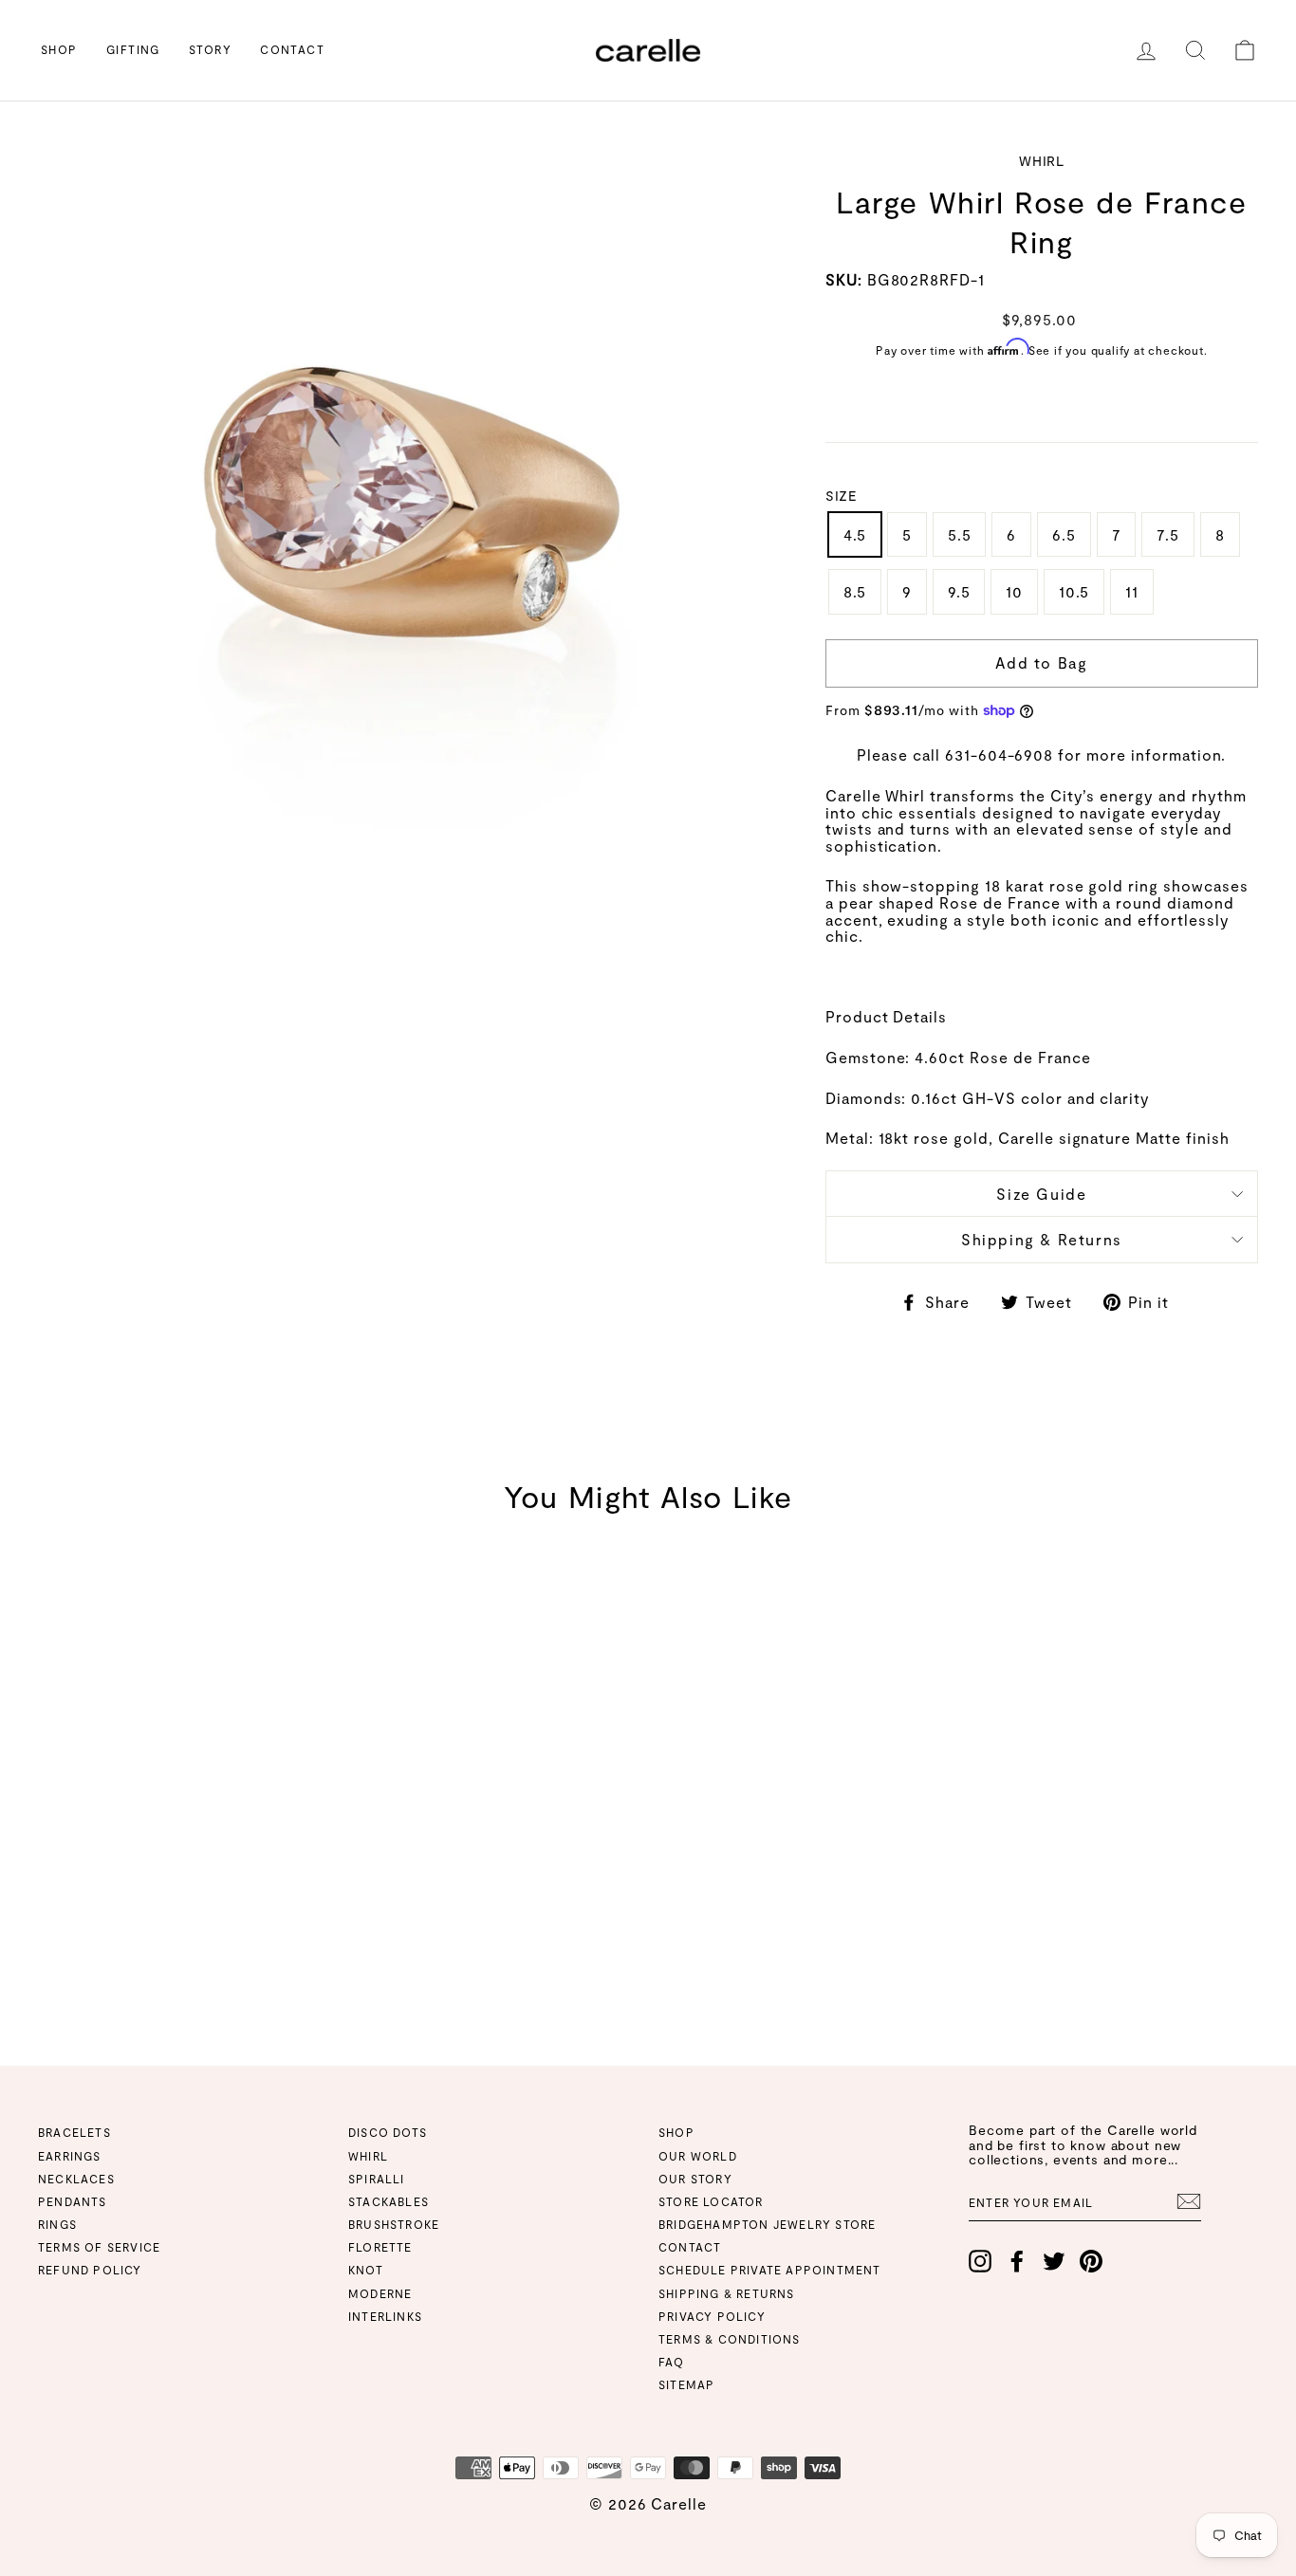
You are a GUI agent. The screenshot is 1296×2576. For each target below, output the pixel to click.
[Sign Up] (1189, 2201)
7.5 (1167, 534)
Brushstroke (394, 2224)
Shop (59, 49)
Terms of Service (99, 2247)
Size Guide (1041, 1194)
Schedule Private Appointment (770, 2270)
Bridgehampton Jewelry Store (767, 2224)
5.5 (959, 534)
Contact (292, 49)
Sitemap (686, 2384)
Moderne (380, 2293)
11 (1132, 591)
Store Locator (711, 2201)
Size (841, 496)
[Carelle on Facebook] (1017, 2261)
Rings (57, 2224)
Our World (698, 2156)
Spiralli (377, 2179)
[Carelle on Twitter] (1054, 2261)
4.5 (855, 534)
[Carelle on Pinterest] (1091, 2261)
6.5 (1064, 534)
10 (1014, 591)
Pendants (73, 2201)
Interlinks (385, 2316)
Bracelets (74, 2132)
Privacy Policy (712, 2316)
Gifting (133, 49)
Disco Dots (388, 2132)
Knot (366, 2270)
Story (210, 49)
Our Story (695, 2179)
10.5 (1074, 591)
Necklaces (76, 2179)
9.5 (959, 591)
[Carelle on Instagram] (980, 2261)
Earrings (70, 2156)
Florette (380, 2247)
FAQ (672, 2362)
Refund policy (90, 2270)
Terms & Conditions (730, 2339)
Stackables (389, 2201)
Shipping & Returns (1042, 1239)
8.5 (855, 591)
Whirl (368, 2156)
